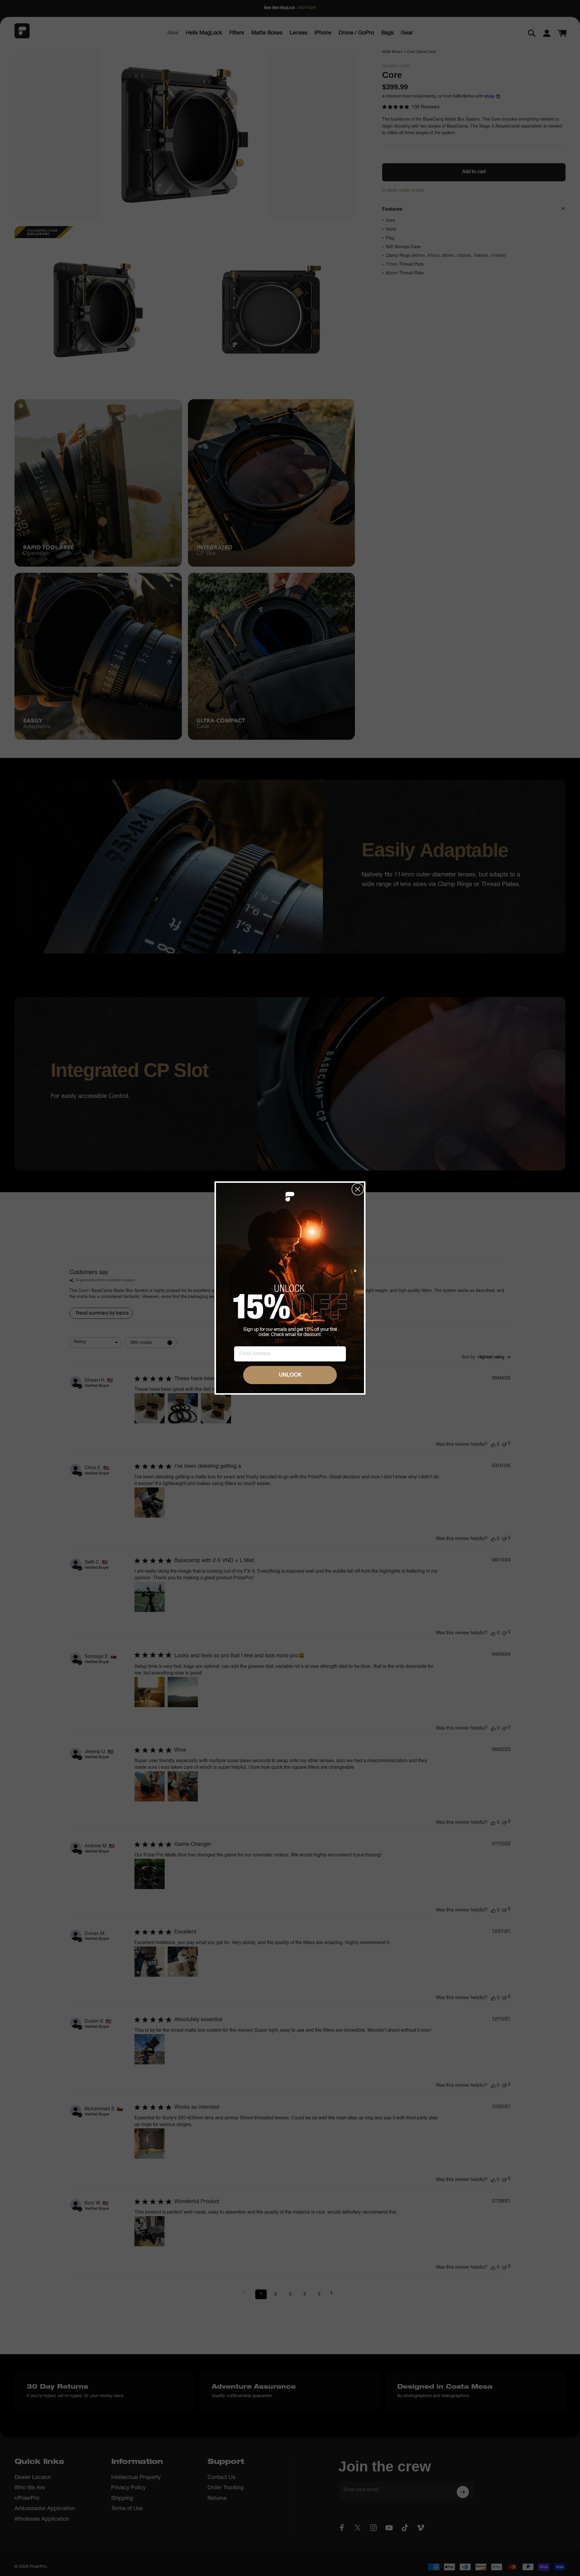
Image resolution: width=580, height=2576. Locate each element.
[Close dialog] (358, 1189)
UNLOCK (290, 1375)
